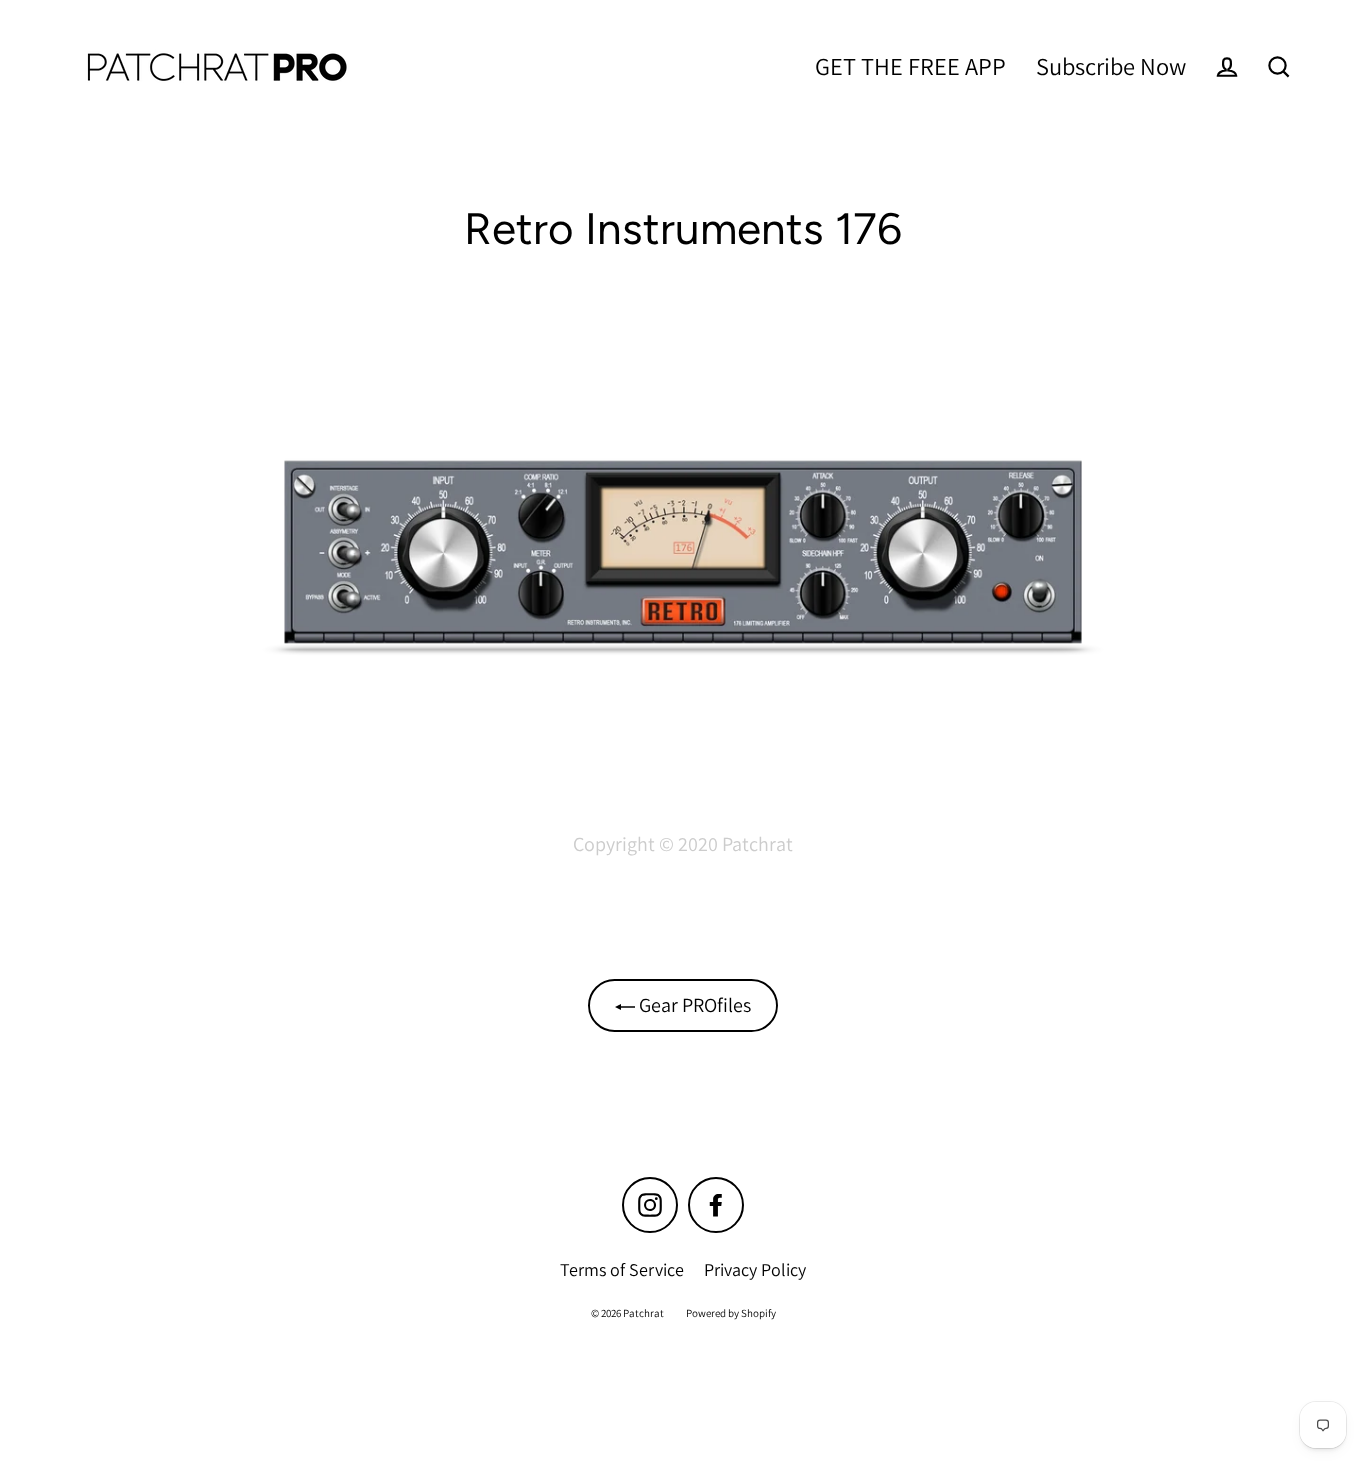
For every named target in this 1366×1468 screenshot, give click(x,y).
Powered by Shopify (731, 1313)
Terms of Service (622, 1269)
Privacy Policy (755, 1269)
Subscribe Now (1111, 66)
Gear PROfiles (693, 1005)
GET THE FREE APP (910, 66)
